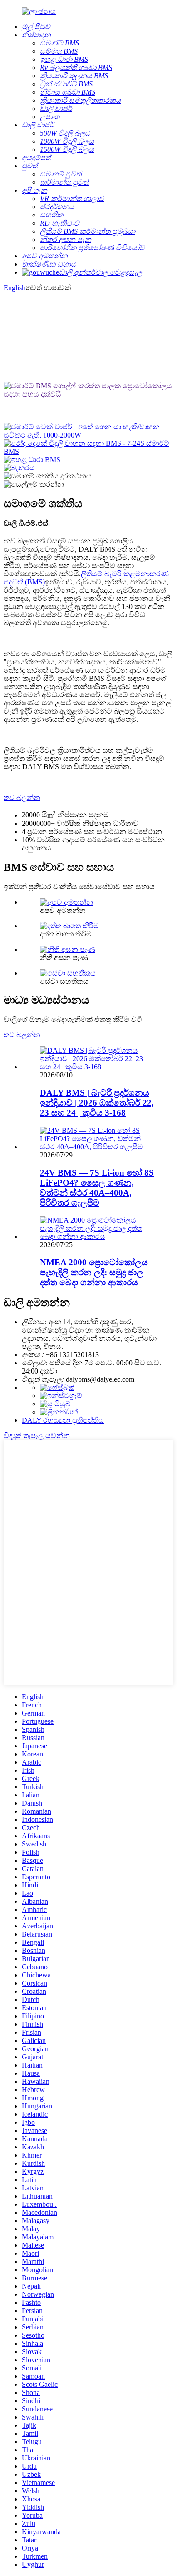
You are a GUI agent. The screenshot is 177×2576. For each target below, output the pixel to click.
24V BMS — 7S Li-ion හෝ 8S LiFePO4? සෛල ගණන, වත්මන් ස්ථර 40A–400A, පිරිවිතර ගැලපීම (97, 1188)
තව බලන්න (22, 797)
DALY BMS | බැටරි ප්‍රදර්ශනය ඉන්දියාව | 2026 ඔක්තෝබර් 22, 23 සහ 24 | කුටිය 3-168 (97, 1103)
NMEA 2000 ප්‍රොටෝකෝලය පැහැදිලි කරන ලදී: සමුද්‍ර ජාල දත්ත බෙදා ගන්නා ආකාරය (94, 1272)
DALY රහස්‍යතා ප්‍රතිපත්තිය (63, 1420)
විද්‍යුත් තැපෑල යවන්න (37, 1436)
